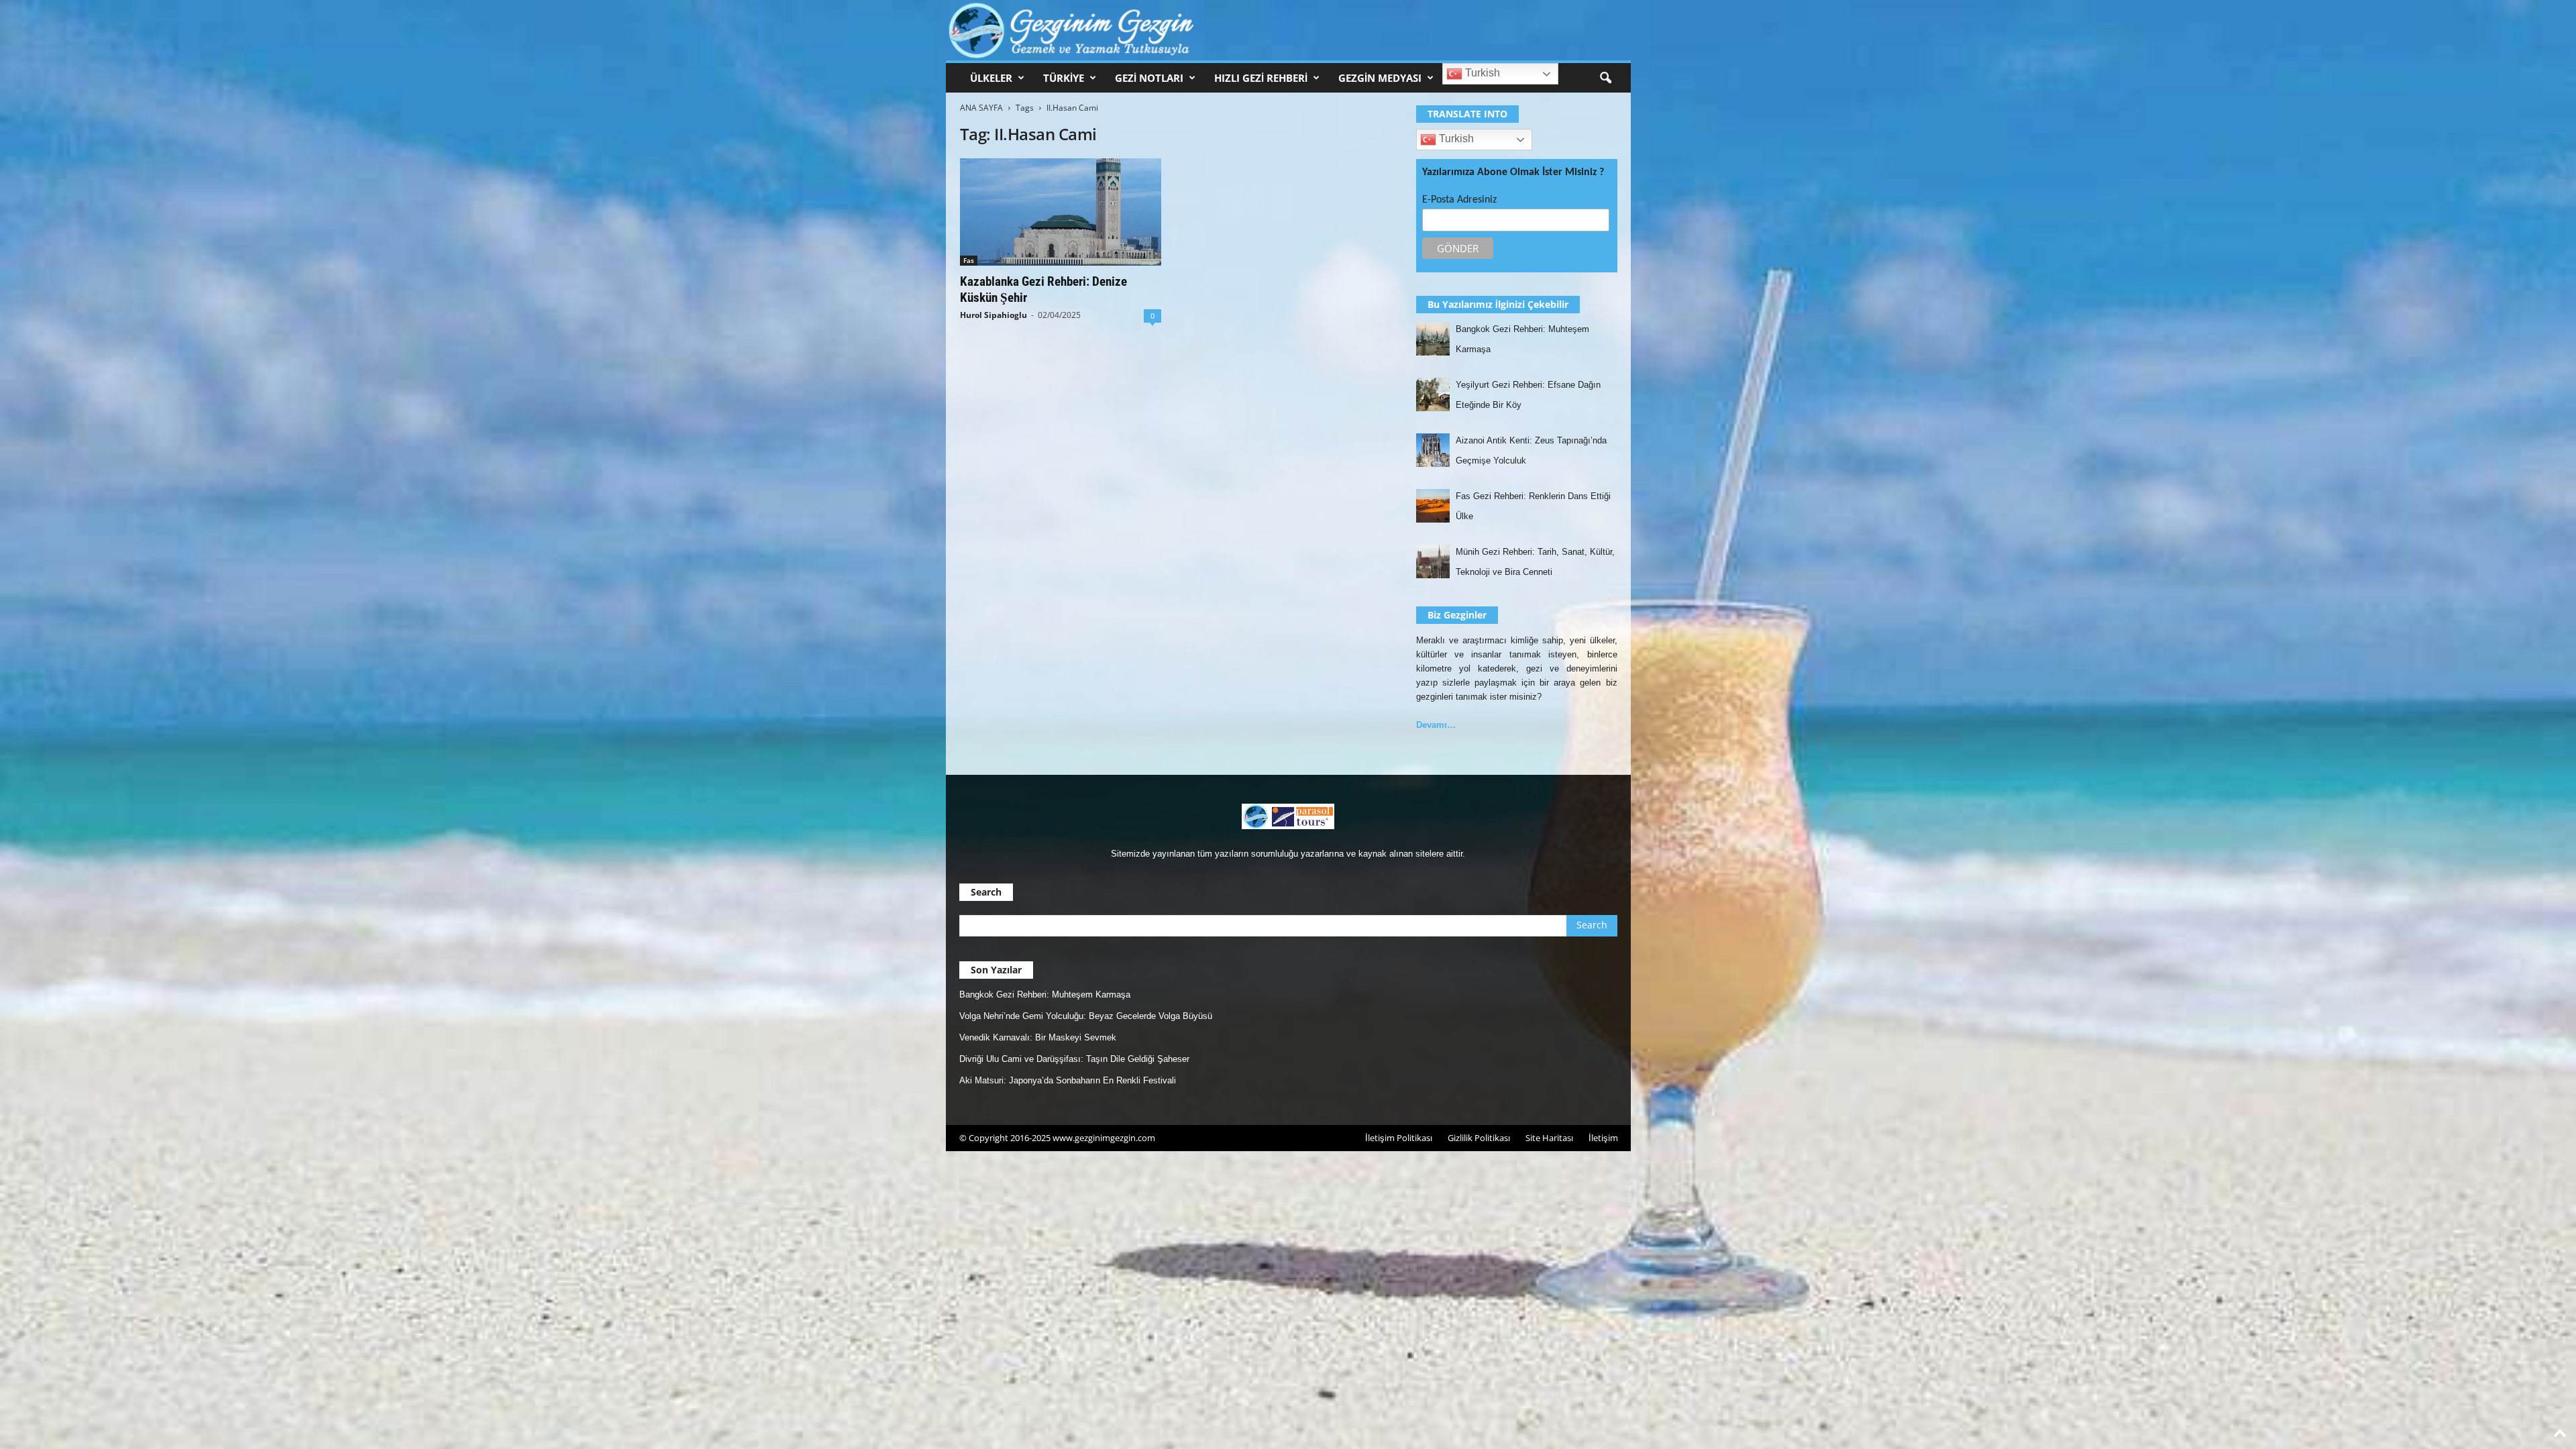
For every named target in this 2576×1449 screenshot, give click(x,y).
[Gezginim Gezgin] (1288, 30)
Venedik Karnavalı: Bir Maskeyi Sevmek (1038, 1037)
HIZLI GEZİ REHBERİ (1261, 78)
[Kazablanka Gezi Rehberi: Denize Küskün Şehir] (1061, 212)
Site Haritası (1549, 1138)
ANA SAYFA (981, 108)
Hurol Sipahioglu (994, 315)
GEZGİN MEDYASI (1380, 78)
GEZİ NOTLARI (1149, 78)
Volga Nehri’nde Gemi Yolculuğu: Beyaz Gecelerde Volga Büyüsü (1086, 1016)
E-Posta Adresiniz (1459, 200)
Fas (969, 260)
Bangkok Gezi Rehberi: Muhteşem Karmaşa (1045, 995)
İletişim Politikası (1399, 1138)
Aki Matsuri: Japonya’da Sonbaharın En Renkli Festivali (1068, 1080)
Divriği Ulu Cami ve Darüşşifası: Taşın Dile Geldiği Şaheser (1074, 1059)
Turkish (1481, 73)
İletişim (1603, 1138)
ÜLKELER (991, 78)
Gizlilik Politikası (1479, 1138)
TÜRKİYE (1064, 78)
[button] (1605, 78)
